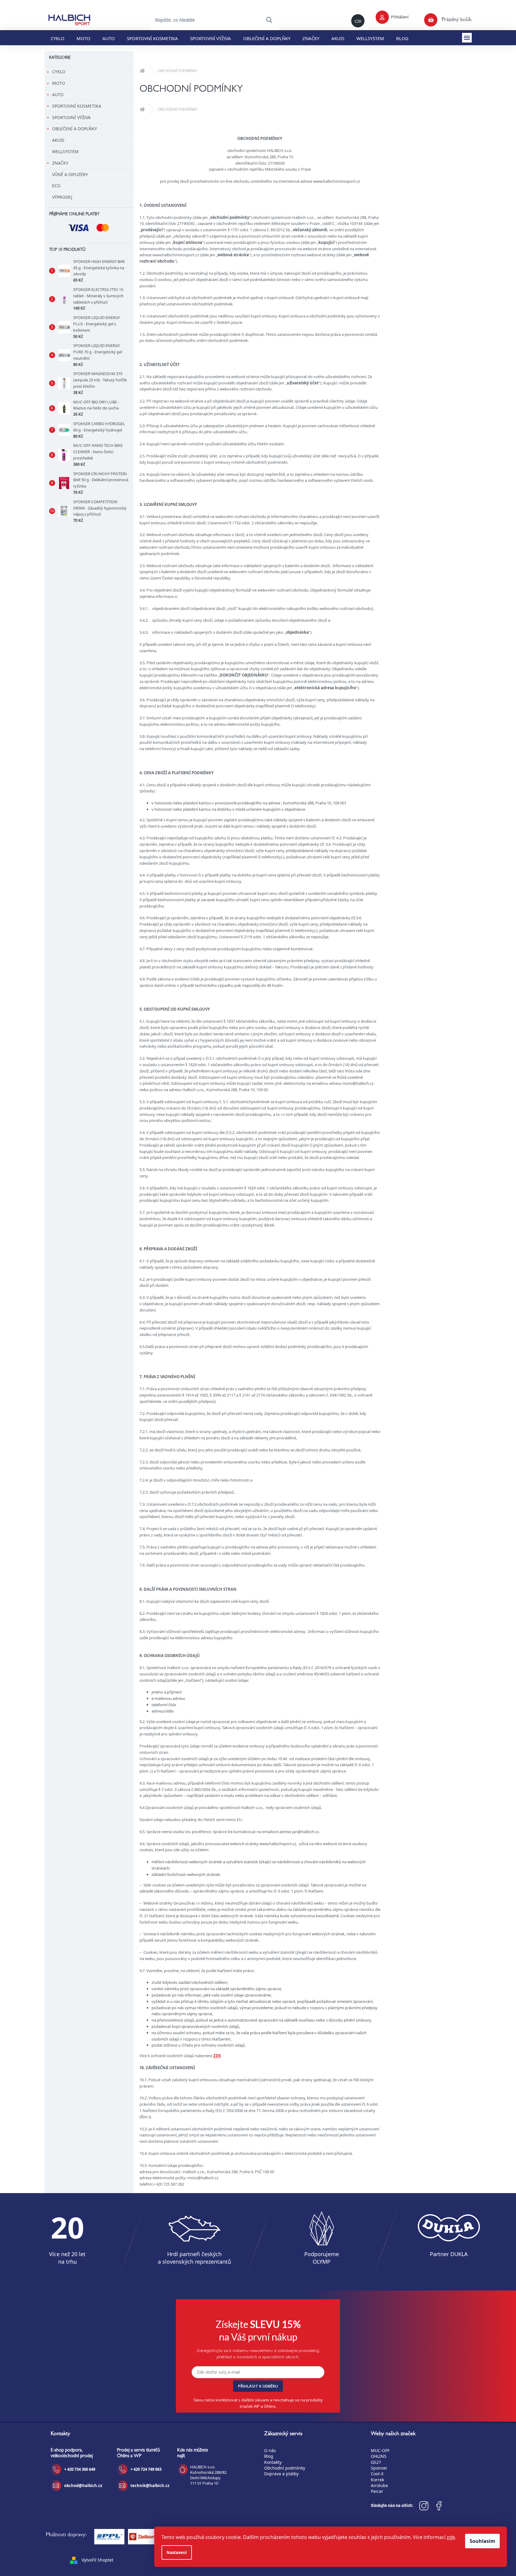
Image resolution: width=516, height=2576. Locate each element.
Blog (269, 2456)
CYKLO (59, 72)
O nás (270, 2450)
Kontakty (273, 2462)
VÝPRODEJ (62, 197)
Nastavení (177, 2552)
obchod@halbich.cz (83, 2486)
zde (451, 2537)
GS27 (376, 2462)
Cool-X (377, 2474)
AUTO (58, 95)
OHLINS (379, 2456)
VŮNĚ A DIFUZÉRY (70, 174)
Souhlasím (482, 2541)
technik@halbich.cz (150, 2486)
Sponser (379, 2468)
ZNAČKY (60, 163)
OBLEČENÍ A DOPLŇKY (75, 129)
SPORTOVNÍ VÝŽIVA (71, 117)
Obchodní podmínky (285, 2468)
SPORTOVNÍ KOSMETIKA (77, 106)
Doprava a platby (281, 2474)
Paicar (377, 2491)
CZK (358, 21)
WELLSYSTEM (65, 152)
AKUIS (58, 140)
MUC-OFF (380, 2450)
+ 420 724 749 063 (146, 2469)
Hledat (269, 20)
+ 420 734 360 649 (80, 2469)
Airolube (379, 2485)
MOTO (59, 83)
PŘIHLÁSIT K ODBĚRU (258, 2386)
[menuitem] (58, 38)
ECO (56, 186)
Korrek (377, 2480)
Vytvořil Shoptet (97, 2560)
